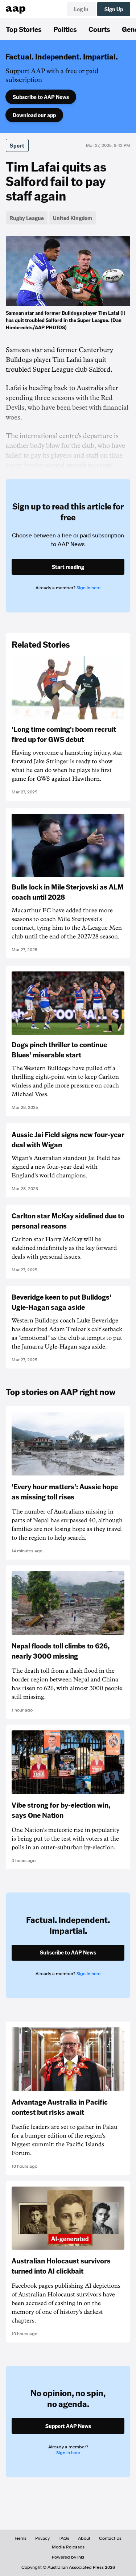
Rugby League (27, 218)
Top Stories (24, 29)
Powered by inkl (68, 2557)
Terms (20, 2538)
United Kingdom (73, 218)
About (84, 2538)
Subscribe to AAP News (41, 97)
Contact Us (110, 2538)
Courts (99, 29)
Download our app (34, 115)
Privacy (42, 2538)
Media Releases (68, 2547)
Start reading (68, 567)
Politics (65, 29)
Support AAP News (68, 2426)
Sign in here (88, 588)
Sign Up (114, 9)
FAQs (64, 2538)
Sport (17, 145)
